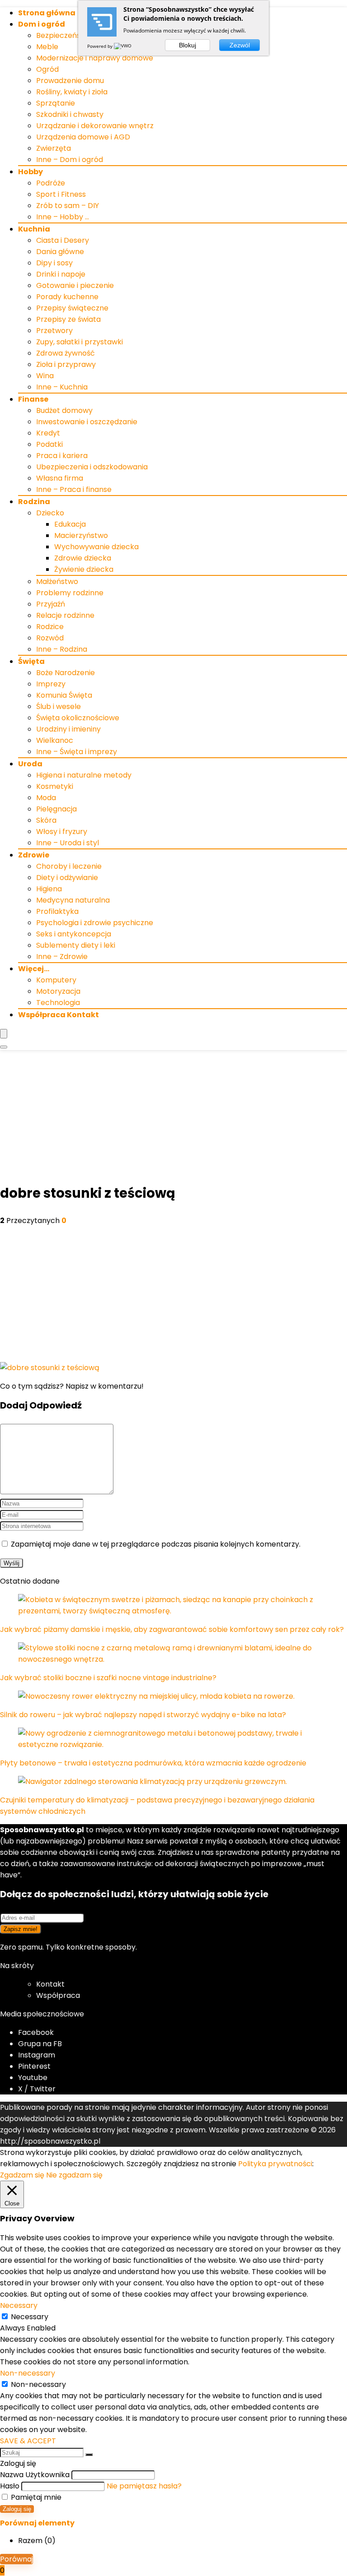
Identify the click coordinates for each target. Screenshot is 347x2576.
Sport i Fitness (61, 194)
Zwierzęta (54, 148)
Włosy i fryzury (62, 832)
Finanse (33, 399)
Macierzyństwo (81, 535)
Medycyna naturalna (73, 900)
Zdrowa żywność (66, 353)
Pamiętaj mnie (35, 2497)
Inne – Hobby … (63, 217)
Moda (46, 798)
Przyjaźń (51, 604)
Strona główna (47, 13)
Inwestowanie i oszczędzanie (87, 422)
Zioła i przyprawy (66, 364)
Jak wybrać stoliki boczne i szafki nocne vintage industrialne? (108, 1678)
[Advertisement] (173, 1118)
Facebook (36, 2032)
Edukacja (70, 524)
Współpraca (58, 1995)
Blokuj (188, 45)
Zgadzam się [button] (22, 2175)
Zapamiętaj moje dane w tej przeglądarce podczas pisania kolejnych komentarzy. (156, 1544)
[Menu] (4, 1034)
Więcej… (34, 969)
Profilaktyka (57, 911)
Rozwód (50, 638)
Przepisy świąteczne (72, 308)
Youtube (33, 2078)
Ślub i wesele (59, 707)
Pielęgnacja (56, 809)
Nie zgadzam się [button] (74, 2175)
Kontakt (50, 1984)
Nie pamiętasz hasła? (144, 2486)
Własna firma (60, 478)
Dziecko (50, 513)
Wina (45, 376)
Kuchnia (34, 229)
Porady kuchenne (67, 297)
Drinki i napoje (61, 274)
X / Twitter (37, 2089)
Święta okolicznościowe (78, 718)
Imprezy (51, 684)
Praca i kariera (62, 456)
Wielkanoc (55, 740)
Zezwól (240, 45)
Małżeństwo (57, 581)
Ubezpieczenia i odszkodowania (92, 467)
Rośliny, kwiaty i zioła (72, 92)
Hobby (30, 172)
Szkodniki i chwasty (70, 114)
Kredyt (48, 433)
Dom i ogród (42, 24)
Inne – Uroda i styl (68, 843)
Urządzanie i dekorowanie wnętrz (95, 126)
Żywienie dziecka (84, 569)
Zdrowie (34, 855)
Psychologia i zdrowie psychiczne (95, 923)
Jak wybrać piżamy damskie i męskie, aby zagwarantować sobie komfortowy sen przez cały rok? (172, 1629)
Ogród (47, 69)
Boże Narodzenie (66, 673)
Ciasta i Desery (63, 240)
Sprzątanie (56, 103)
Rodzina (34, 502)
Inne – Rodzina (62, 649)
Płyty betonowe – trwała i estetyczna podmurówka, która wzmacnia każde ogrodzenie (153, 1763)
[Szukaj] (89, 2455)
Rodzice (50, 627)
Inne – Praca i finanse (74, 489)
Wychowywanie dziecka (96, 547)
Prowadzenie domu (70, 81)
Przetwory (54, 331)
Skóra (46, 820)
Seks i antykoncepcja (74, 934)
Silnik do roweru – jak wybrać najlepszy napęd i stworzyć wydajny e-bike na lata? (143, 1715)
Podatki (49, 444)
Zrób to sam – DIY (68, 206)
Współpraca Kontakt (59, 1015)
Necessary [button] (19, 2305)
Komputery (56, 980)
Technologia (58, 1003)
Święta (31, 661)
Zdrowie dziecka (83, 558)
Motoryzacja (58, 991)
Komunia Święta (64, 695)
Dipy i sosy (54, 263)
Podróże (51, 183)
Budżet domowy (64, 410)
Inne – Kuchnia (62, 387)
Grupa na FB (41, 2044)
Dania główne (60, 252)
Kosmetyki (55, 786)
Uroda (30, 764)
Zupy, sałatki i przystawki (80, 342)
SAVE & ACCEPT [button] (28, 2441)
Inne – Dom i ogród (70, 160)
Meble (47, 47)
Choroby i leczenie (69, 866)
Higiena (49, 889)
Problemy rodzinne (70, 593)
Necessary (30, 2317)
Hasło (10, 2486)
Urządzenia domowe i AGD (83, 137)
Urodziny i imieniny (68, 729)
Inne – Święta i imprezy (77, 752)
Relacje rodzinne (65, 615)
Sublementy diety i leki (76, 945)
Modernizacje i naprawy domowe (95, 58)
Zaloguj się (17, 2509)
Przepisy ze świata (68, 319)
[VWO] (123, 46)
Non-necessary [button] (28, 2373)
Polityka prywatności (275, 2164)
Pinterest (34, 2066)
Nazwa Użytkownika (35, 2475)
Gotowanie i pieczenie (75, 285)
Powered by (101, 46)
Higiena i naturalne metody (84, 775)
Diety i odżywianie (67, 878)
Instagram (37, 2055)
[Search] (4, 1047)
